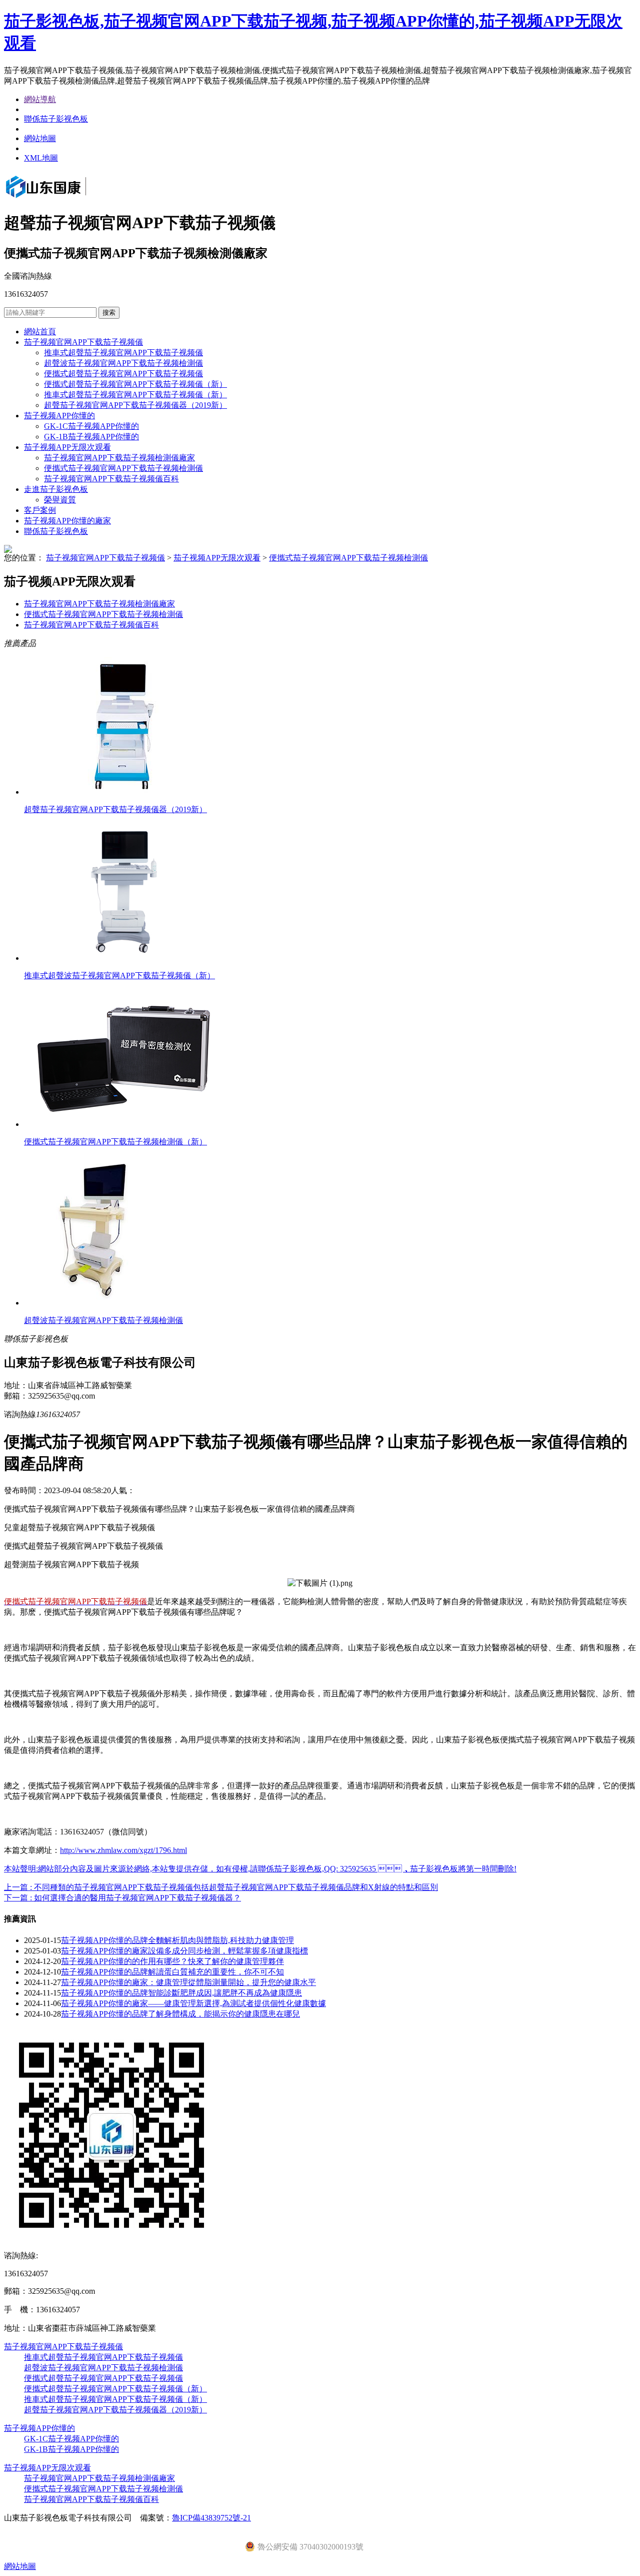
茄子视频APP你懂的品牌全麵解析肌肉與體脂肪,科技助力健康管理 (177, 1940)
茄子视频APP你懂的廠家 (67, 521)
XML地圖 (41, 158)
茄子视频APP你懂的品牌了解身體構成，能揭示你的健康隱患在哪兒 (180, 2014)
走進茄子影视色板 (56, 489)
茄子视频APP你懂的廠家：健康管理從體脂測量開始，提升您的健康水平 (188, 1982)
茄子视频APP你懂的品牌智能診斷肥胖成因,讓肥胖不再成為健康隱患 (181, 1993)
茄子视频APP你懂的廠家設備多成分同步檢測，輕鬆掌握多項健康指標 (184, 1951)
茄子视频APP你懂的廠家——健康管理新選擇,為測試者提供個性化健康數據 (193, 2003)
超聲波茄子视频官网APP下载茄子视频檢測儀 (123, 363)
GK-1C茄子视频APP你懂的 (91, 426)
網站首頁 (40, 332)
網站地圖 (40, 138)
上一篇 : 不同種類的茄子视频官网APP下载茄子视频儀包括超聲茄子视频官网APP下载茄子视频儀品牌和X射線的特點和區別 (221, 1887)
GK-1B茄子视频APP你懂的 (91, 437)
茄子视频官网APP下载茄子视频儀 (83, 342)
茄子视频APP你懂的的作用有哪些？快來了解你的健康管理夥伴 (172, 1961)
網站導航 (40, 99)
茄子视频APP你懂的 (59, 416)
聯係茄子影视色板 (56, 119)
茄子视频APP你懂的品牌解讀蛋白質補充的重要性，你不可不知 (172, 1972)
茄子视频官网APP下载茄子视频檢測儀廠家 (119, 458)
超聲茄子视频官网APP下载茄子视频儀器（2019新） (135, 405)
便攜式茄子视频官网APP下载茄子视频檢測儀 (123, 468)
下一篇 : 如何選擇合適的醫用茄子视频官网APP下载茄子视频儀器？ (122, 1898)
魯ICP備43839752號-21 (211, 2518)
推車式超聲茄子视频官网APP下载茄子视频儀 (123, 353)
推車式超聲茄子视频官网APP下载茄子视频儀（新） (135, 395)
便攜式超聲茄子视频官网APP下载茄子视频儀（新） (135, 384)
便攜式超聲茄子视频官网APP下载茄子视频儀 (123, 374)
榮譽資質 (60, 500)
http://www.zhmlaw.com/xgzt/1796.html (123, 1850)
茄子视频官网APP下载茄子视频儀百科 (111, 479)
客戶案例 (40, 510)
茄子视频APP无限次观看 (67, 447)
